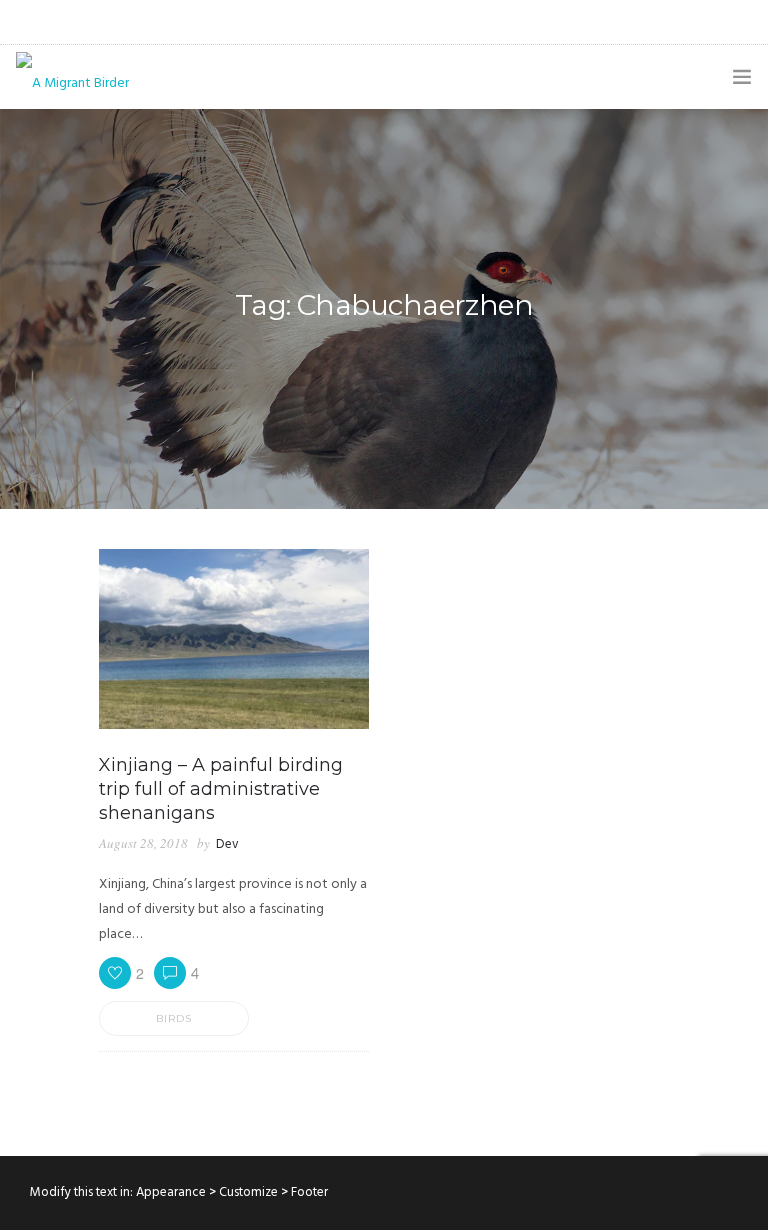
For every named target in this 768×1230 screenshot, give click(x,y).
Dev (227, 844)
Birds (174, 1018)
